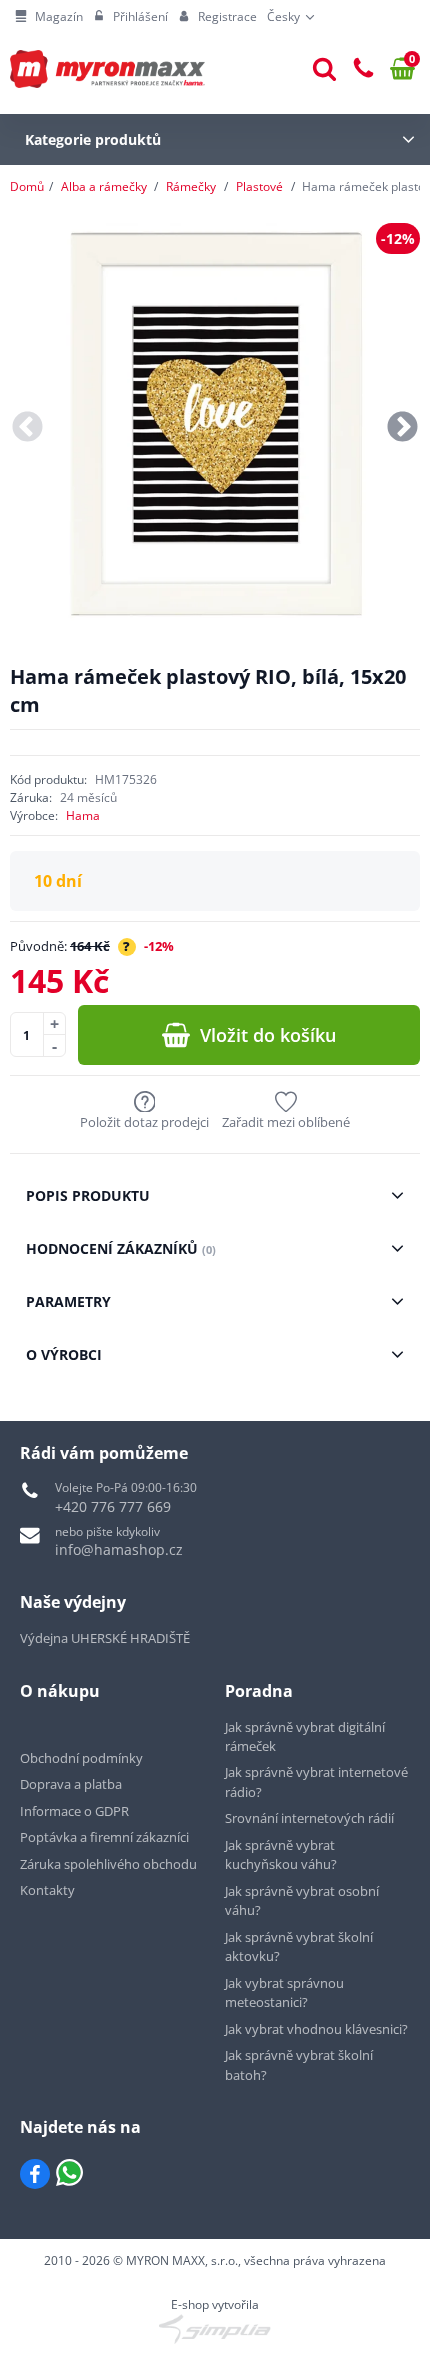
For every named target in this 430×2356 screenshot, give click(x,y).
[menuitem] (49, 17)
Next (402, 428)
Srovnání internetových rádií (309, 1818)
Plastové (259, 186)
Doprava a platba (71, 1784)
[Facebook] (35, 2174)
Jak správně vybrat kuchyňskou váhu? (281, 1855)
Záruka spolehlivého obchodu (108, 1864)
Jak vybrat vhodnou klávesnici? (316, 2029)
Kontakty (47, 1890)
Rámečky (191, 186)
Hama (83, 815)
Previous (27, 428)
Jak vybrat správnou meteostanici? (284, 1993)
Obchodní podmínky (81, 1758)
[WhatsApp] (69, 2174)
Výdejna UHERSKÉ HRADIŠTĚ (105, 1638)
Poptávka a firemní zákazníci (104, 1837)
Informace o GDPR (74, 1811)
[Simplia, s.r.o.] (215, 2329)
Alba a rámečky (104, 186)
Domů (27, 186)
